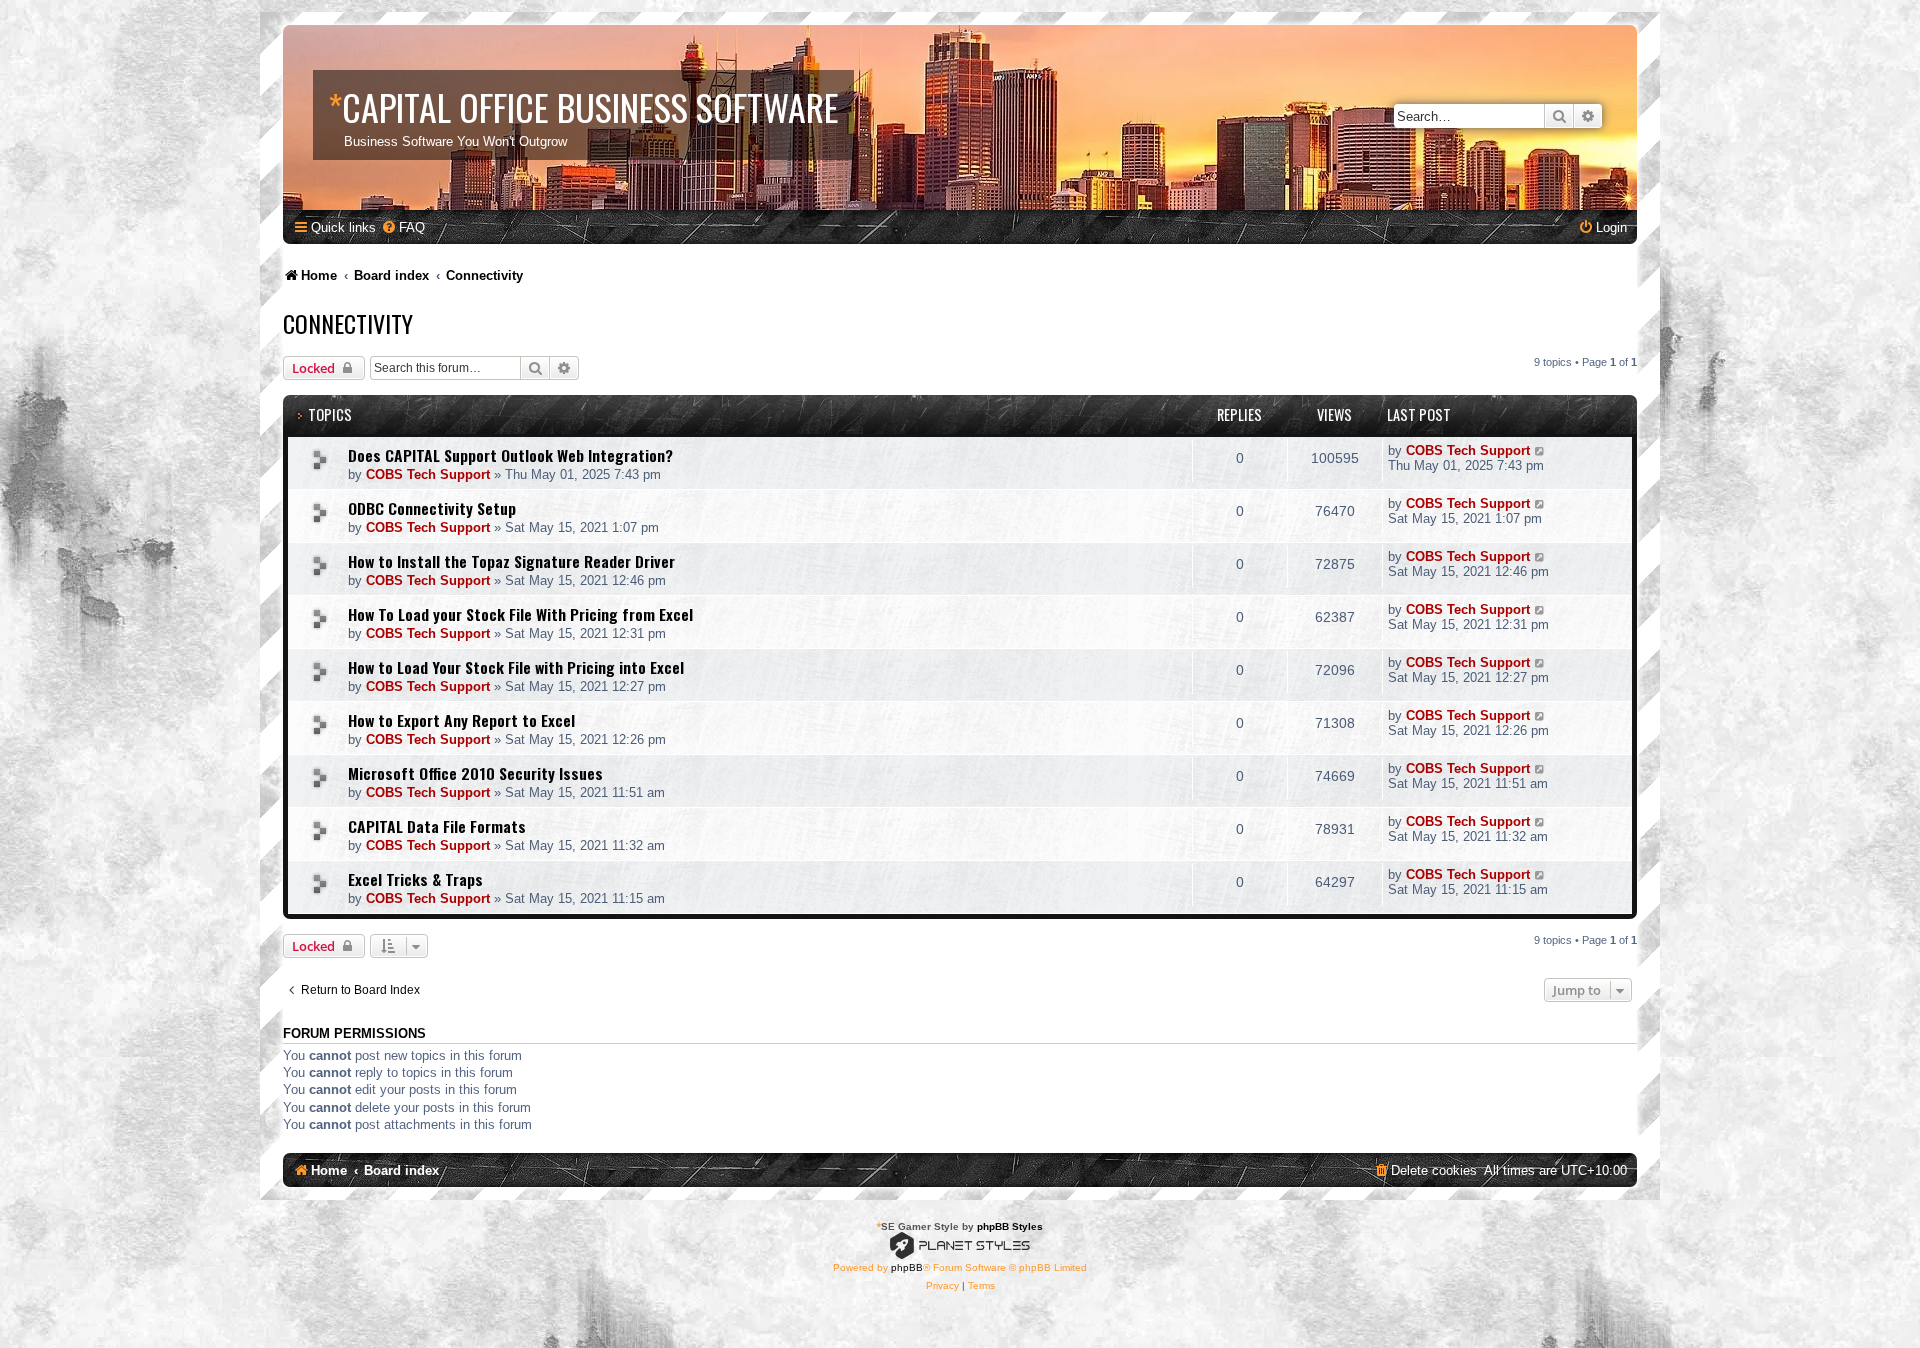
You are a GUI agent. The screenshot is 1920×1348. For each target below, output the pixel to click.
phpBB (907, 1267)
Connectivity (348, 323)
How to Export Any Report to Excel (461, 720)
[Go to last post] (1540, 450)
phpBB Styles (1010, 1226)
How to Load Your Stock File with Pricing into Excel (516, 667)
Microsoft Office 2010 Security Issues (475, 773)
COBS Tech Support (428, 474)
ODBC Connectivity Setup (432, 508)
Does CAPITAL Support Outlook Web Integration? (510, 455)
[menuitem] (403, 227)
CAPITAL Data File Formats (437, 826)
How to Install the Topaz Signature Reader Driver (511, 561)
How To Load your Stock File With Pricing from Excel (520, 614)
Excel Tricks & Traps (415, 879)
